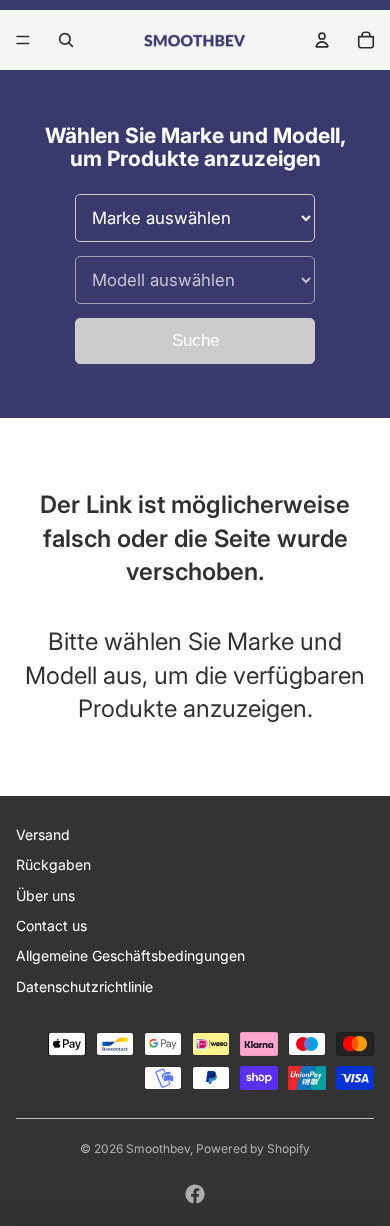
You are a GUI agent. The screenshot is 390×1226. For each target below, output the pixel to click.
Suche (195, 340)
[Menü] (23, 40)
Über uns (45, 895)
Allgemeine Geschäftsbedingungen (130, 955)
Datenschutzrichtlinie (84, 986)
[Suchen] (66, 40)
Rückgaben (53, 864)
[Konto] (322, 40)
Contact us (51, 925)
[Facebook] (195, 1194)
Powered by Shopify (253, 1148)
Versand (43, 834)
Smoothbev (158, 1148)
